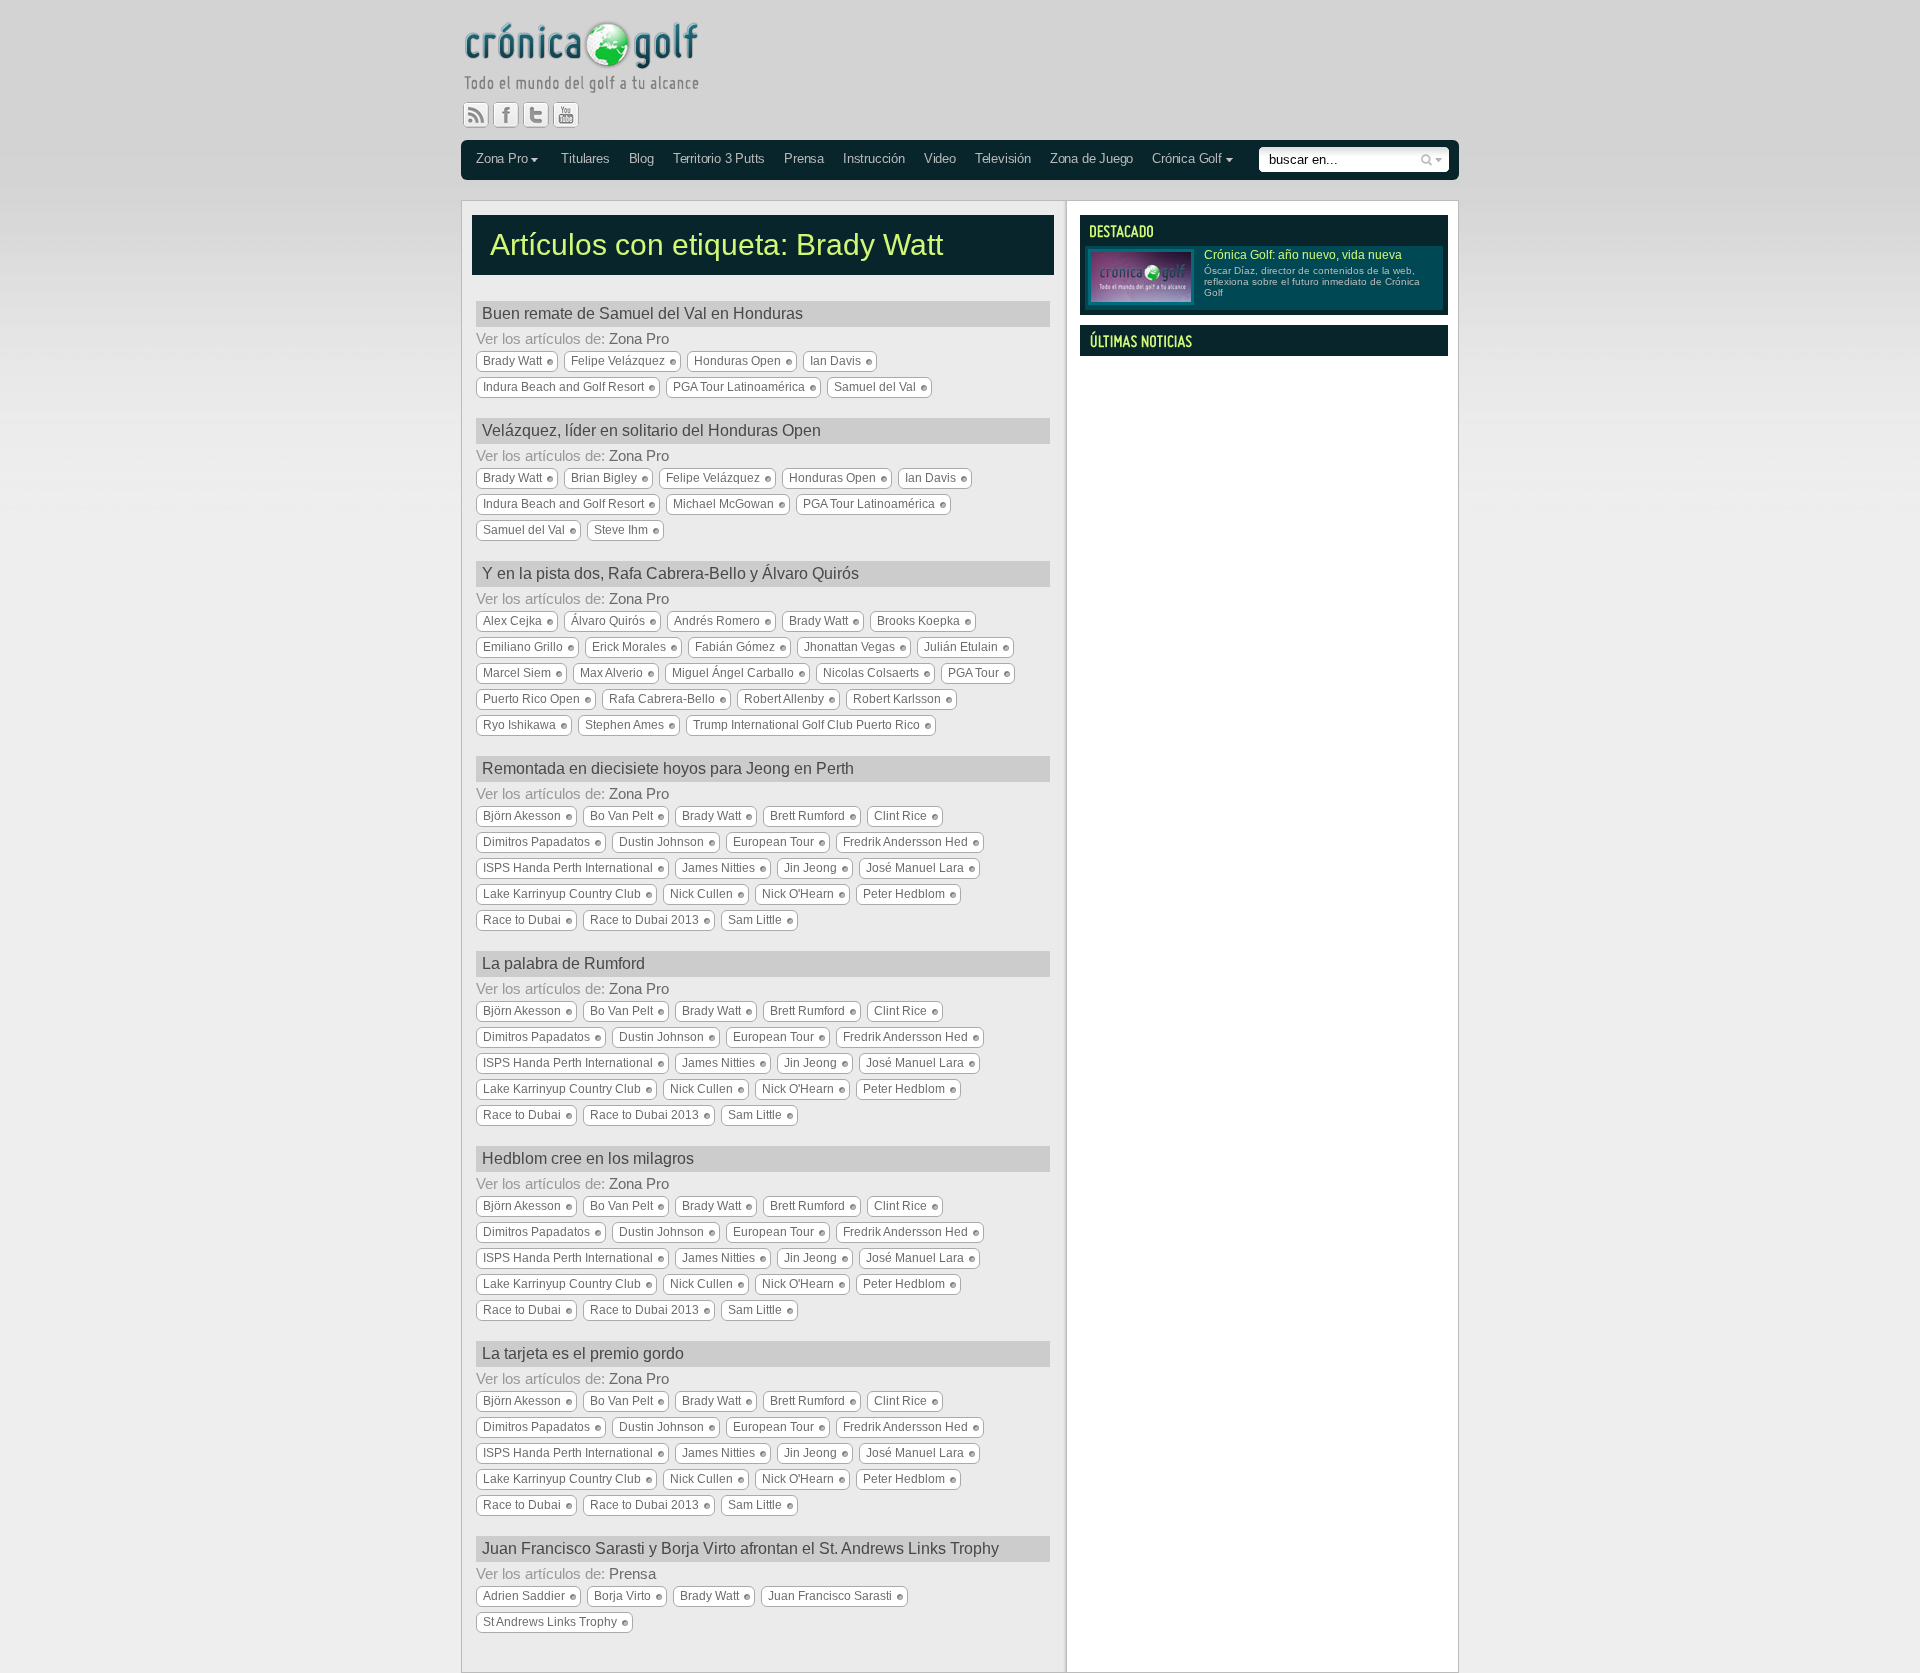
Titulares (585, 158)
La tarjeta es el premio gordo (583, 1353)
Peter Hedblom (904, 894)
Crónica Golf (1187, 158)
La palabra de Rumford (563, 963)
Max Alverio (611, 673)
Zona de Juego (1091, 158)
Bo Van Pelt (621, 816)
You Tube (574, 115)
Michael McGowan (723, 504)
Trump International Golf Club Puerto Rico (806, 725)
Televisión (1003, 158)
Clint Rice (900, 816)
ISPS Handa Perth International (568, 868)
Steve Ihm (621, 530)
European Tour (773, 842)
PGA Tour (973, 673)
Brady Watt (512, 361)
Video (940, 158)
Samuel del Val (875, 387)
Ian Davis (835, 361)
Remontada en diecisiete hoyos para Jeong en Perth (668, 768)
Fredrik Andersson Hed (905, 842)
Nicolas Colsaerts (871, 673)
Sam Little (755, 920)
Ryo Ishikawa (519, 725)
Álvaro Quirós (608, 621)
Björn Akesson (522, 816)
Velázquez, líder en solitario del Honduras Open (651, 430)
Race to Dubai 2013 (644, 920)
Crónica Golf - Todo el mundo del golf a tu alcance (596, 60)
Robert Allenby (784, 699)
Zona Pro (501, 158)
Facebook (514, 115)
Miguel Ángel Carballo (733, 673)
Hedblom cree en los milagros (588, 1158)
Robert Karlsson (897, 699)
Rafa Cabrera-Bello (662, 699)
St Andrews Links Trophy (550, 1622)
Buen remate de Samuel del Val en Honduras (642, 313)
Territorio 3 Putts (719, 158)
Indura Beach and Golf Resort (563, 387)
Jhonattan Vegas (849, 647)
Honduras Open (737, 361)
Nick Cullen (701, 894)
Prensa (804, 158)
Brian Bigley (604, 478)
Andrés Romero (717, 621)
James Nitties (718, 868)
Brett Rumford (807, 816)
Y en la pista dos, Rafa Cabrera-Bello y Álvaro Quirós (670, 573)
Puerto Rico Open (531, 699)
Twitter (544, 115)
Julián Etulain (961, 647)
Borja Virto (622, 1596)
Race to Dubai (522, 920)
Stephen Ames (624, 725)
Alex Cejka (512, 621)
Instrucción (874, 158)
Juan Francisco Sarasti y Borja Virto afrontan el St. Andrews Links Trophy (740, 1548)
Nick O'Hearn (798, 894)
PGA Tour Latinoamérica (739, 387)
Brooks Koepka (918, 621)
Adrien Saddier (524, 1596)
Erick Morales (629, 647)
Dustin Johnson (661, 842)
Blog (641, 158)
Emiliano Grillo (523, 647)
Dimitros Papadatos (536, 842)
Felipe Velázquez (618, 361)
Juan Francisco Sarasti (830, 1596)
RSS (476, 115)
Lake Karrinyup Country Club (562, 894)
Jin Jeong (810, 868)
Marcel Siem (517, 673)
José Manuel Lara (915, 868)
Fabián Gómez (735, 647)
